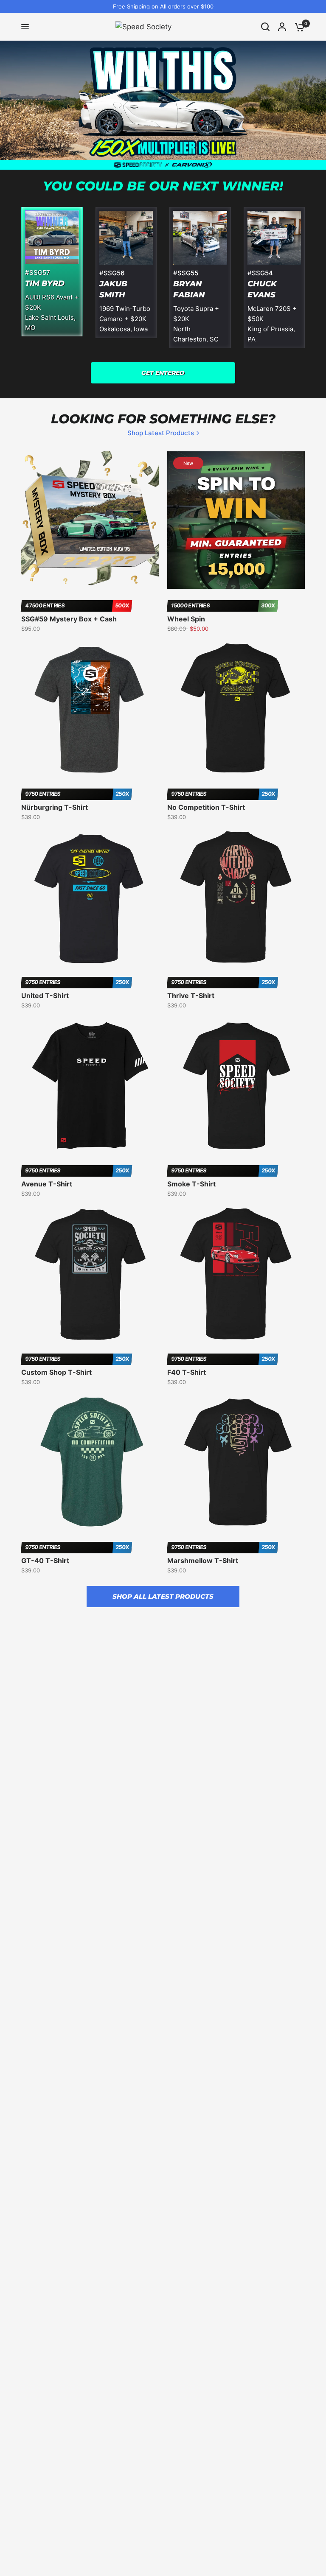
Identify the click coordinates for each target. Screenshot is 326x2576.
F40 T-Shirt (187, 1372)
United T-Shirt (45, 996)
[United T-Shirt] (90, 897)
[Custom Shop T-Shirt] (90, 1274)
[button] (163, 373)
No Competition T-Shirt (206, 807)
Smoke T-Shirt (191, 1184)
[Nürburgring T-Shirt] (90, 709)
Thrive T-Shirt (191, 996)
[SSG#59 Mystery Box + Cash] (90, 520)
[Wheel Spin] (236, 520)
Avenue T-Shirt (47, 1184)
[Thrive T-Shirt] (236, 897)
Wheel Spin (186, 619)
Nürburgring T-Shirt (55, 807)
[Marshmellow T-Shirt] (236, 1462)
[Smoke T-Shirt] (236, 1085)
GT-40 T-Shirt (45, 1561)
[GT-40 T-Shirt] (90, 1462)
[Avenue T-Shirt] (90, 1085)
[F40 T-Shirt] (236, 1274)
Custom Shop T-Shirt (56, 1372)
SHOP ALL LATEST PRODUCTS (163, 1596)
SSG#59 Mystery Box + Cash (69, 619)
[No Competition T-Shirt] (236, 709)
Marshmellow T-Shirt (203, 1561)
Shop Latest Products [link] (161, 433)
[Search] (265, 27)
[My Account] (282, 27)
